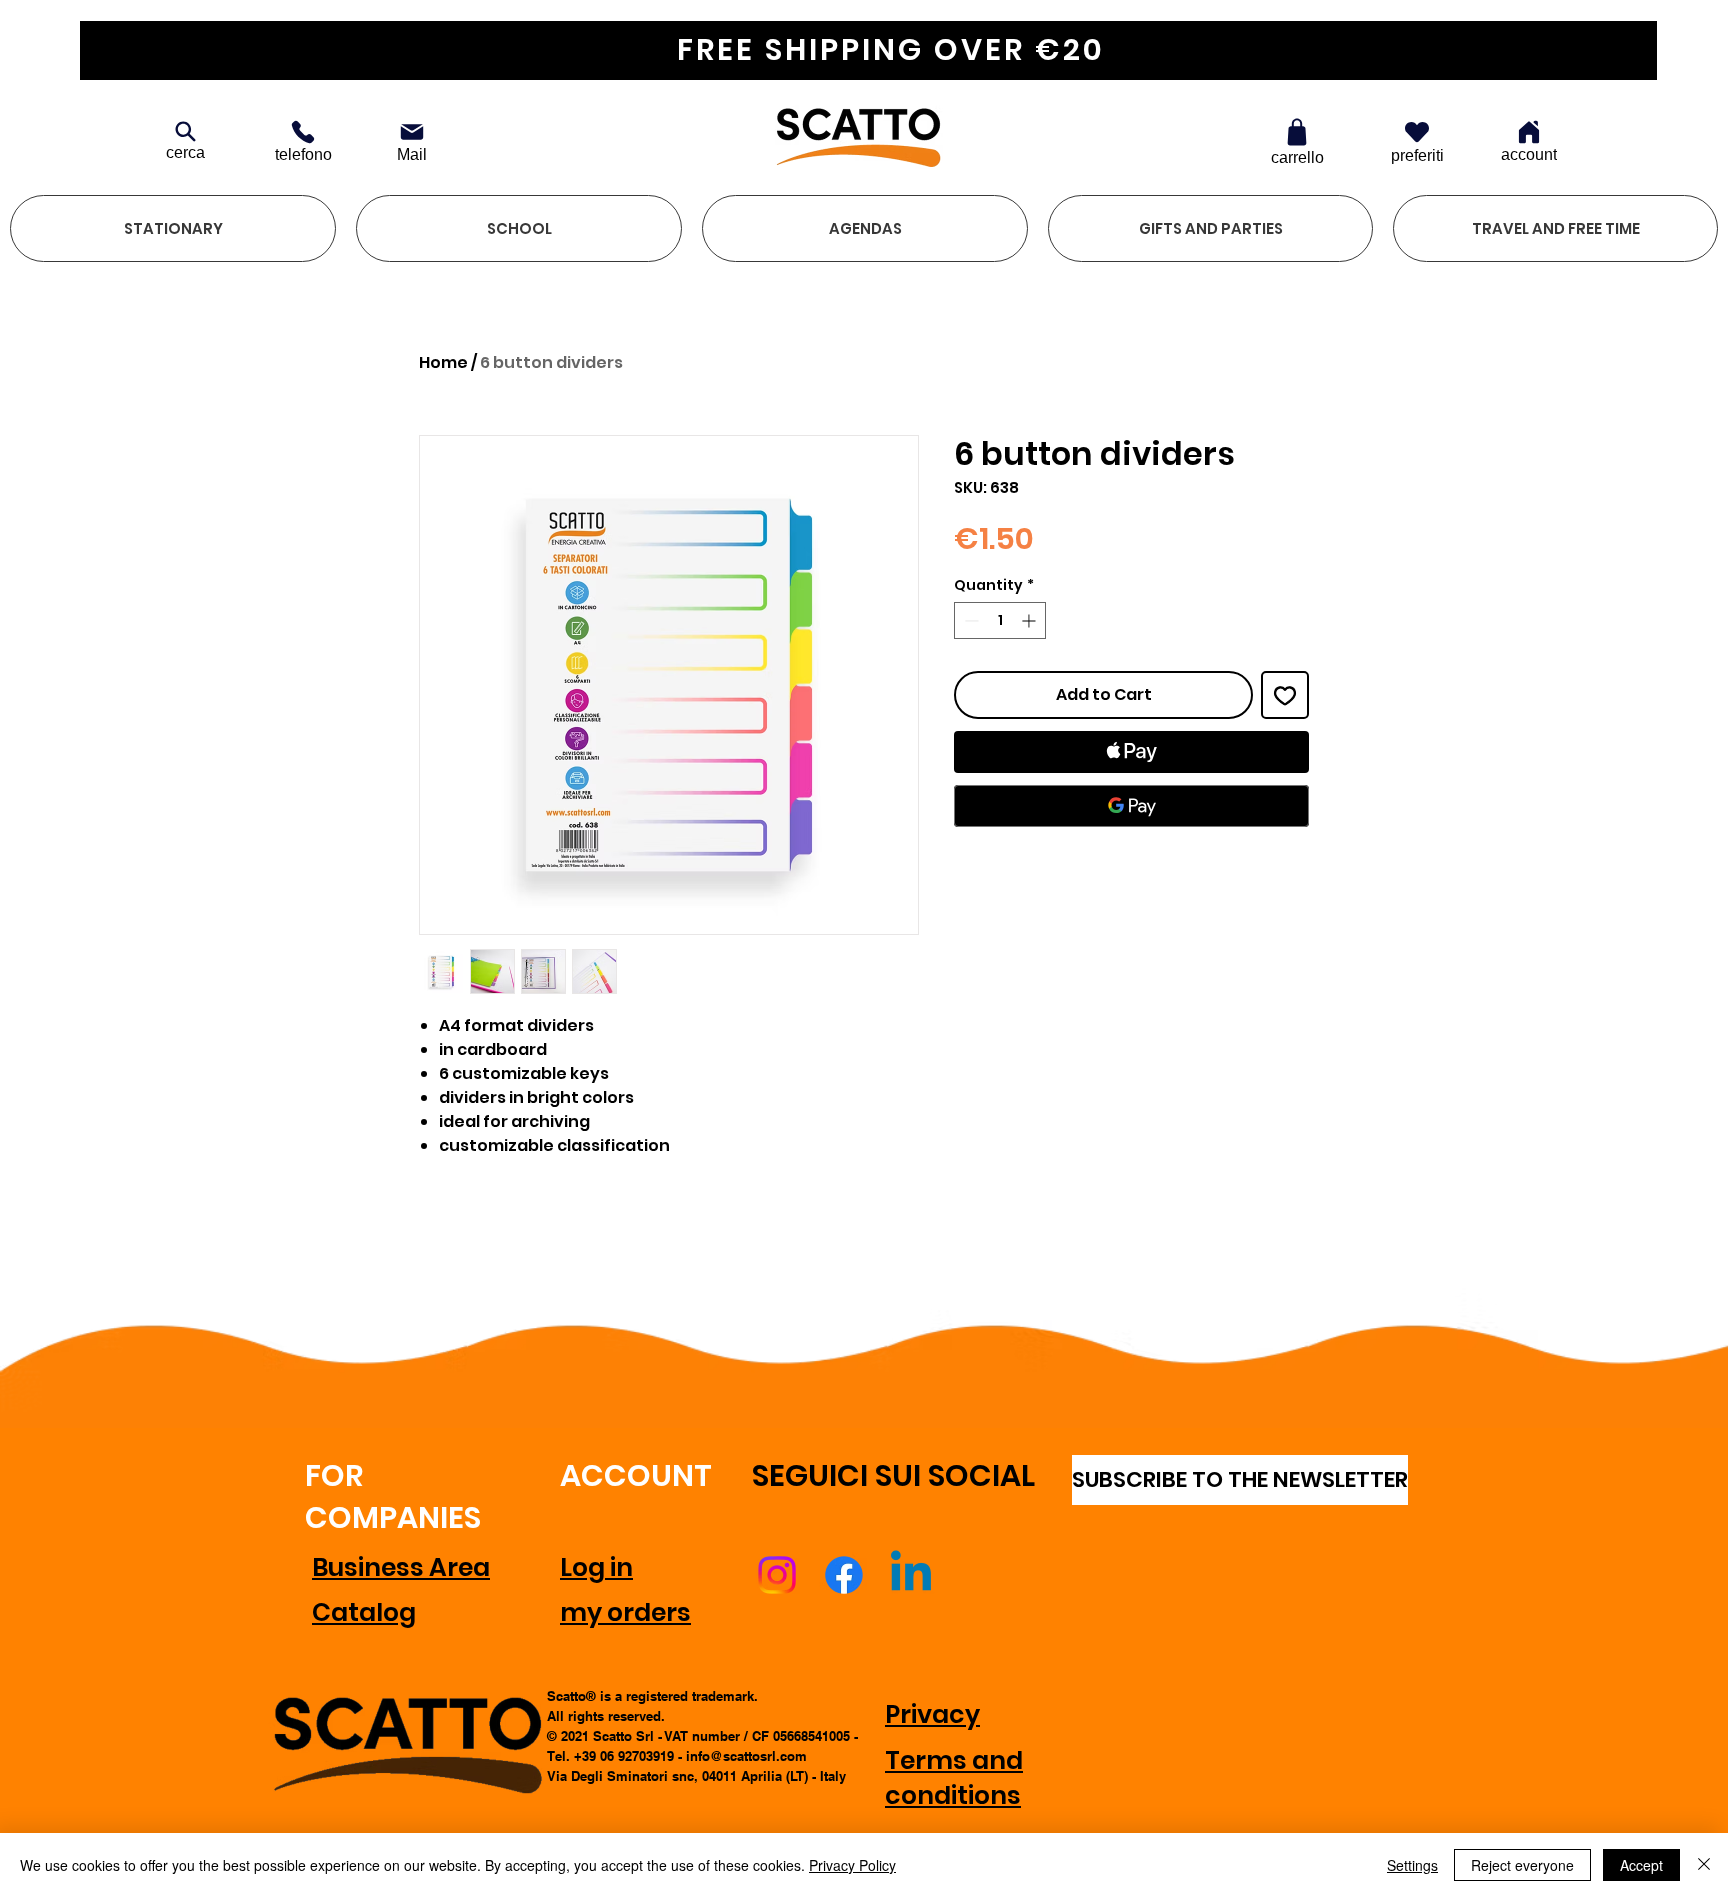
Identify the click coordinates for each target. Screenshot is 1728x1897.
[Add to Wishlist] (1285, 695)
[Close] (1704, 1865)
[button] (173, 228)
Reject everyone (1522, 1865)
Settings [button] (1412, 1865)
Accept (1641, 1865)
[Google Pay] (1131, 806)
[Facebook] (844, 1575)
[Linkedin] (911, 1575)
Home (443, 362)
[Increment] (1030, 620)
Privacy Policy (852, 1865)
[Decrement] (969, 620)
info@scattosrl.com (746, 1756)
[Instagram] (777, 1575)
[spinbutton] (1000, 620)
